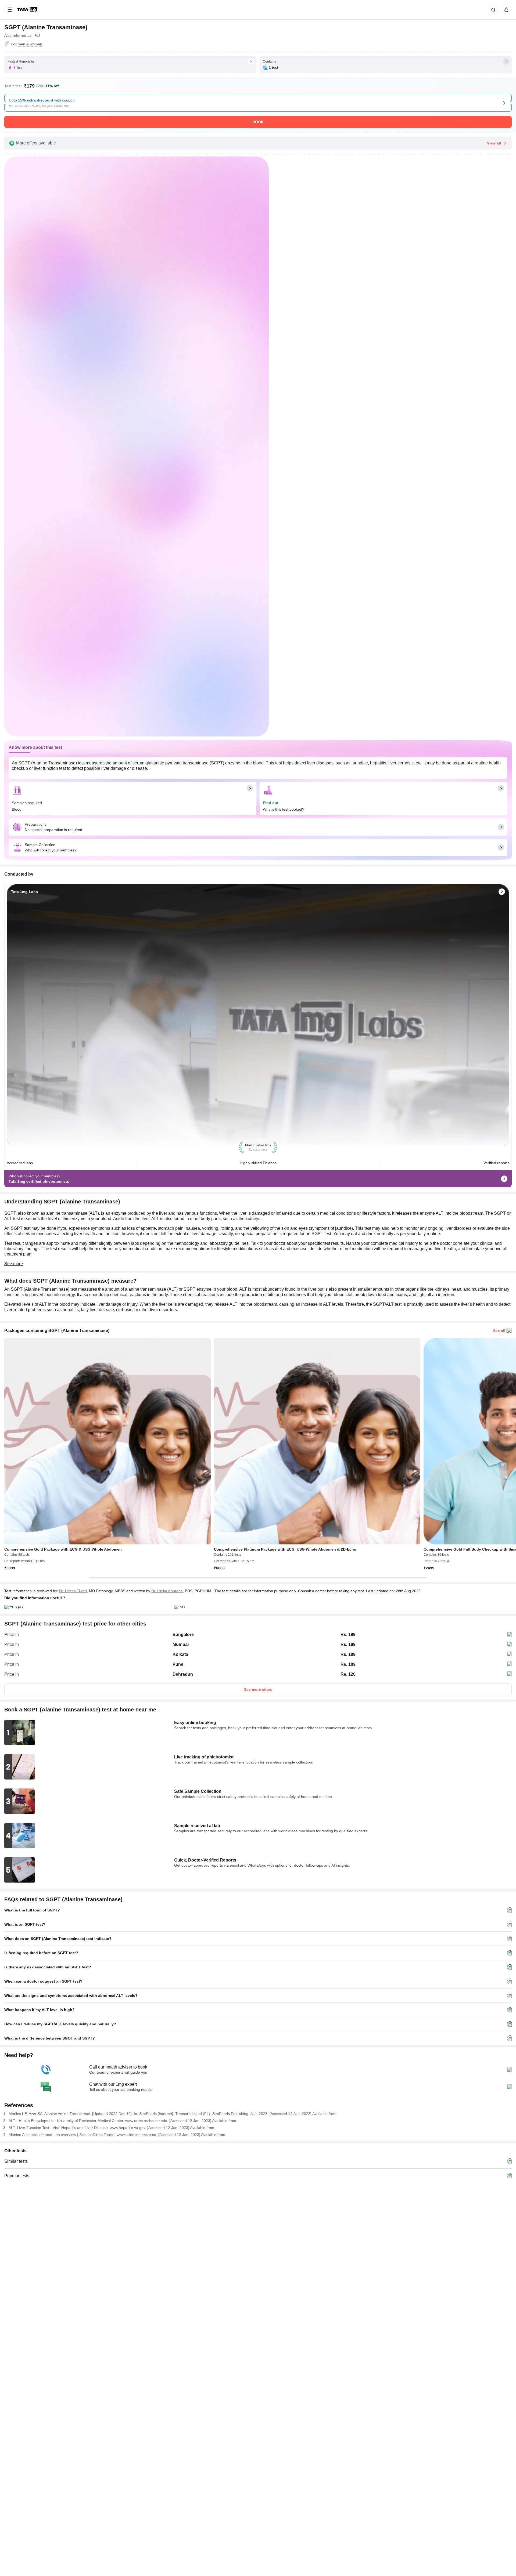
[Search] (492, 10)
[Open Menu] (10, 10)
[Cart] (505, 10)
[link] (28, 10)
